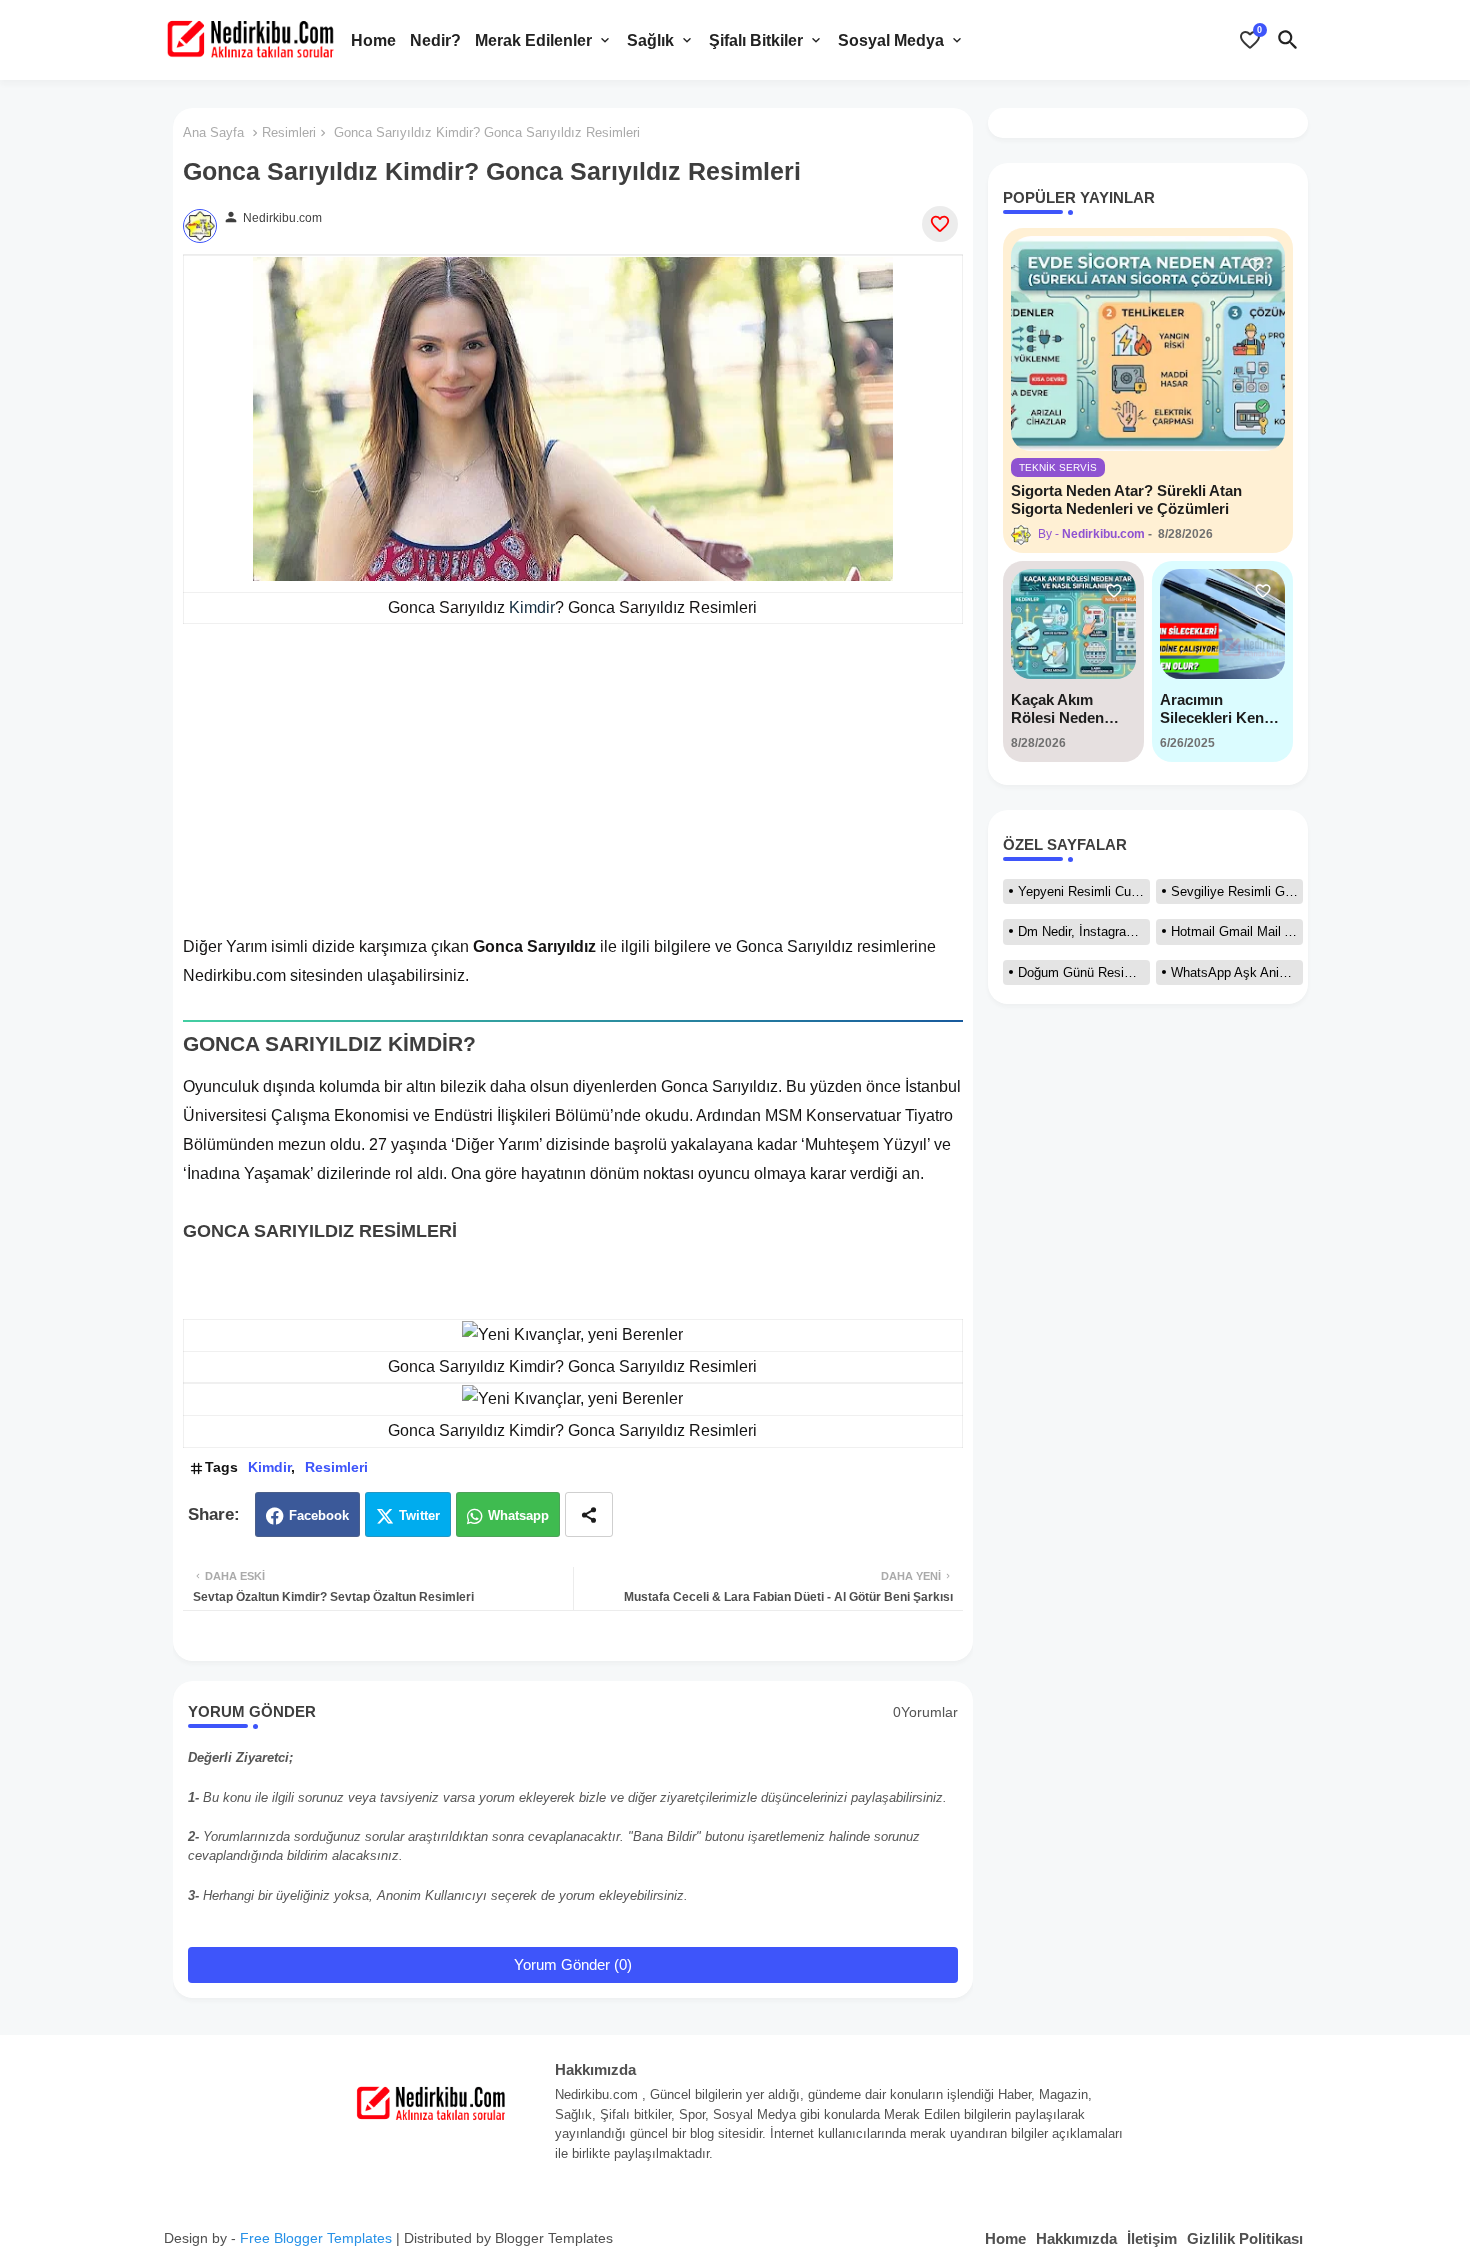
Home (373, 39)
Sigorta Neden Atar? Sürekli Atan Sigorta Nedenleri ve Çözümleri (1126, 499)
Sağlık (650, 39)
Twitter (419, 1515)
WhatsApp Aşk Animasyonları (1237, 972)
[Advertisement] (573, 793)
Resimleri (289, 132)
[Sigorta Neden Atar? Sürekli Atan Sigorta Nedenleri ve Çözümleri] (1148, 343)
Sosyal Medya (891, 39)
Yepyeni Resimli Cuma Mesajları (1084, 891)
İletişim (1152, 2238)
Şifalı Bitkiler (756, 39)
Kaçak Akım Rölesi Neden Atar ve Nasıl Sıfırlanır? (1057, 709)
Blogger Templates (554, 2238)
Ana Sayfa (213, 132)
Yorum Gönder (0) (573, 1964)
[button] (1288, 40)
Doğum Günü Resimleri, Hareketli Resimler (1084, 972)
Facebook (319, 1515)
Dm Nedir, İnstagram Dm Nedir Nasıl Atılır (1084, 931)
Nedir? (435, 39)
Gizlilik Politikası (1245, 2238)
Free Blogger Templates (316, 2238)
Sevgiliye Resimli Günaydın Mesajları (1237, 891)
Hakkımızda (1076, 2238)
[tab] (373, 40)
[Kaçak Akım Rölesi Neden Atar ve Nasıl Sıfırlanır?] (1073, 624)
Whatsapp (518, 1515)
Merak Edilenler (533, 39)
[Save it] (940, 224)
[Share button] (589, 1514)
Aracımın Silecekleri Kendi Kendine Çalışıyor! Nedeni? (1218, 709)
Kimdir (532, 607)
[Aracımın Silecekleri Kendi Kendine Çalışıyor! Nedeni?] (1222, 624)
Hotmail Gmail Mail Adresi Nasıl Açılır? (1237, 931)
